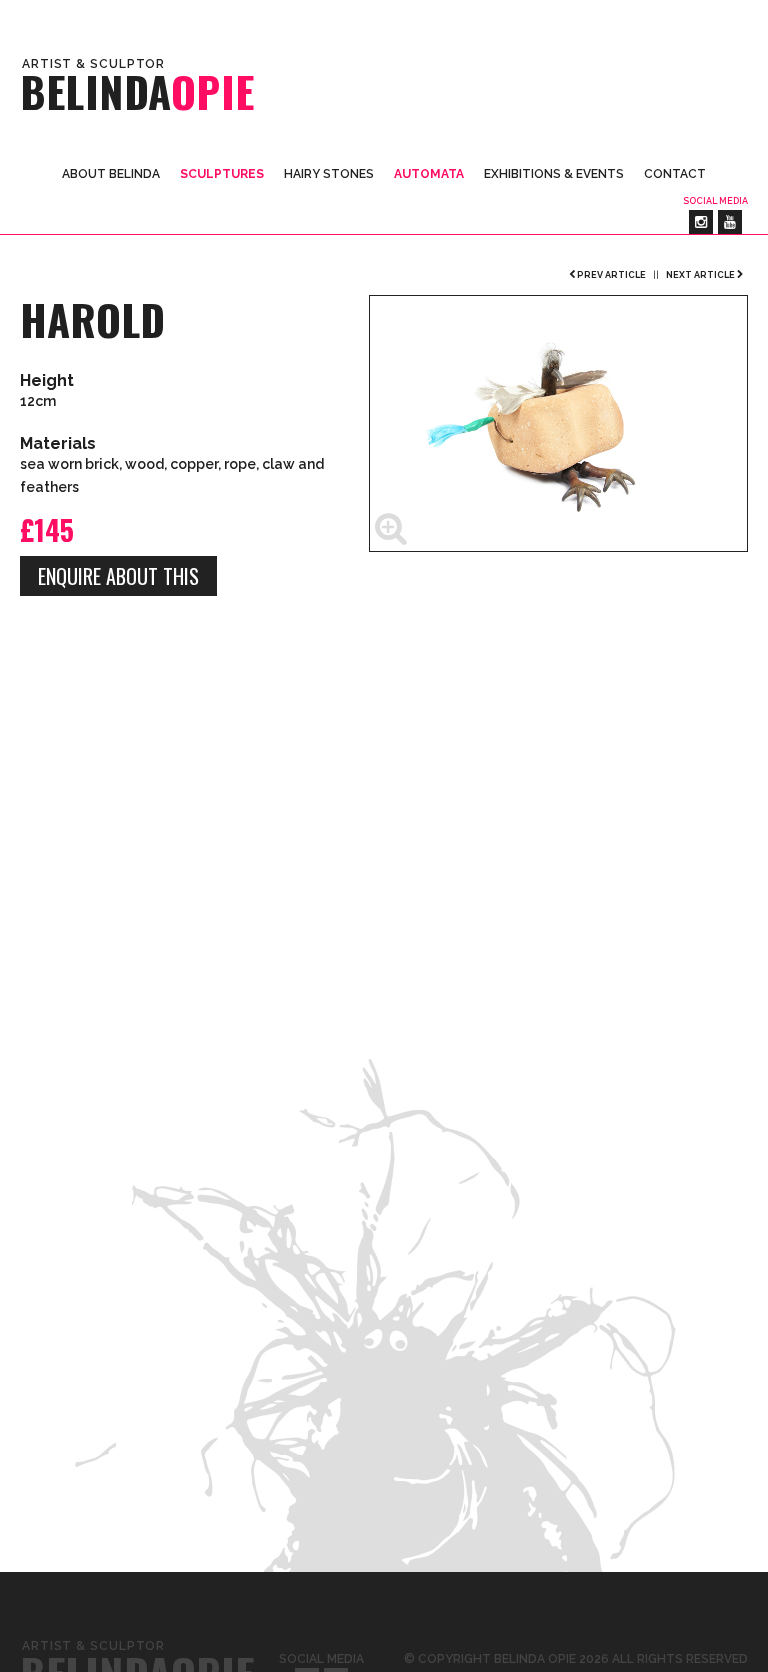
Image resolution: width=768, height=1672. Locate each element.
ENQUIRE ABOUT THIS (118, 576)
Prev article (610, 275)
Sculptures (222, 174)
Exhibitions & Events (554, 174)
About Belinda (111, 174)
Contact (675, 174)
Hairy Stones (329, 174)
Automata (429, 174)
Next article (701, 275)
